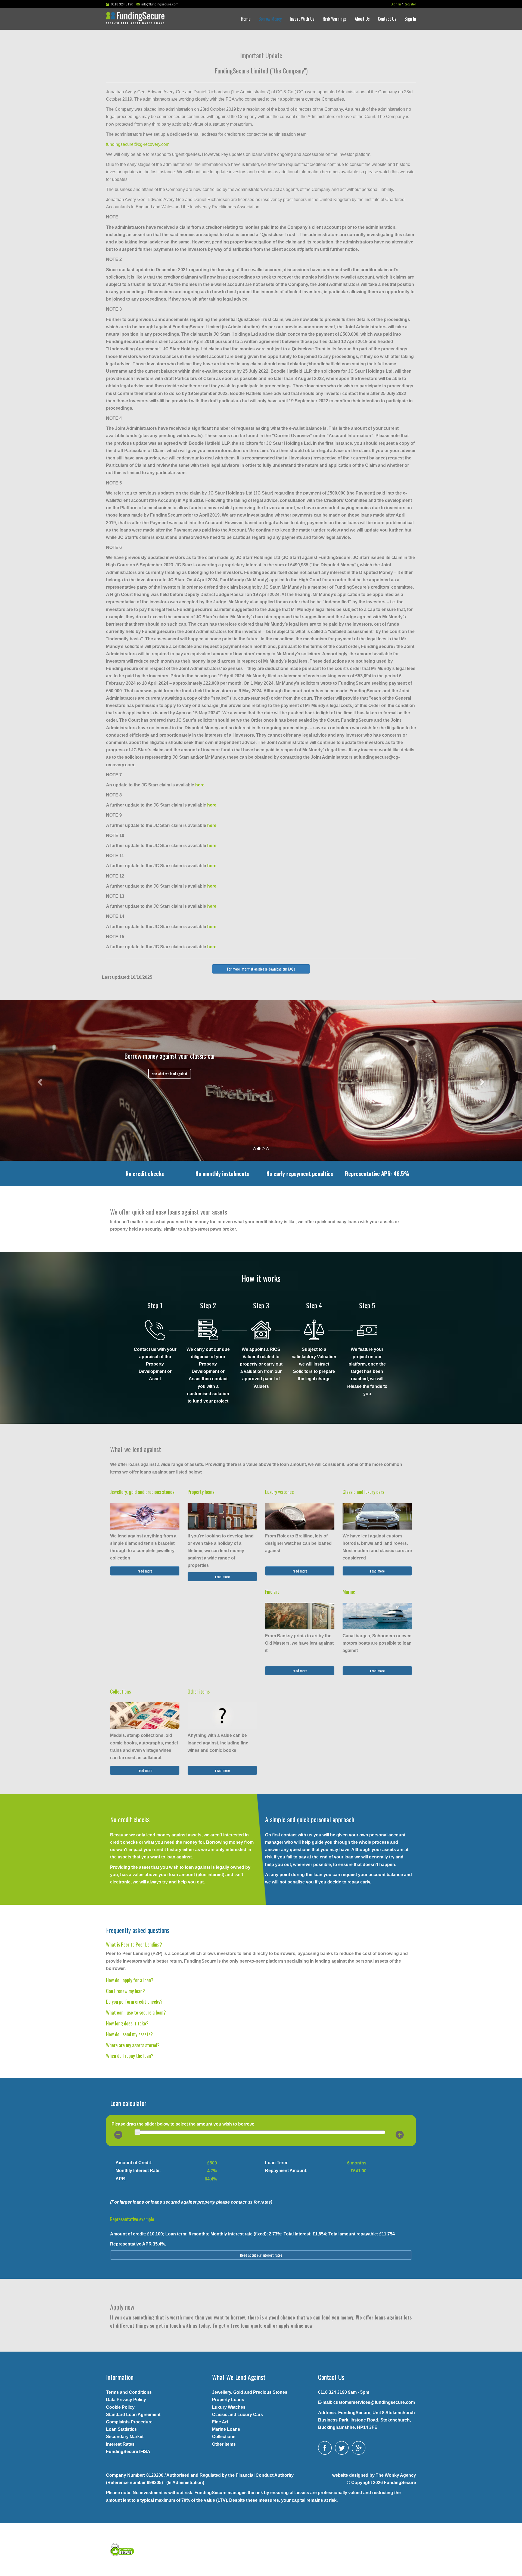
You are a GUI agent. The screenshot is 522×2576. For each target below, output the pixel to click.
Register (410, 4)
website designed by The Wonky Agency (374, 2475)
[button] (39, 1080)
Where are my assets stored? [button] (133, 2045)
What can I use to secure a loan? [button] (136, 2012)
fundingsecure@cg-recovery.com (138, 144)
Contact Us (387, 19)
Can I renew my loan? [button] (125, 1991)
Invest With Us (302, 19)
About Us (362, 19)
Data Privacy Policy (126, 2400)
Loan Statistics (121, 2429)
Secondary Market (125, 2437)
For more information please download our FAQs (261, 969)
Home (246, 19)
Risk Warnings (335, 19)
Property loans (201, 1492)
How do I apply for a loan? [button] (130, 1980)
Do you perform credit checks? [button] (134, 2002)
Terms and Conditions (129, 2392)
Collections (120, 1691)
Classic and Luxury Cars (237, 2415)
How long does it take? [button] (127, 2023)
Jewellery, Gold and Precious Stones (250, 2392)
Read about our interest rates (261, 2255)
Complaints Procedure (129, 2422)
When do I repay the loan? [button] (130, 2056)
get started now (170, 1074)
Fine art (272, 1592)
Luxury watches (279, 1492)
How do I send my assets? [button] (129, 2034)
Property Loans (228, 2400)
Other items (199, 1691)
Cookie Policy (120, 2407)
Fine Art (220, 2422)
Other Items (224, 2444)
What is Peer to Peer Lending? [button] (134, 1944)
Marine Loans (226, 2429)
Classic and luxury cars (363, 1492)
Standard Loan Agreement (133, 2415)
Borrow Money (270, 19)
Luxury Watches (229, 2407)
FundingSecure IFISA (128, 2452)
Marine (349, 1592)
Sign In (396, 4)
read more (145, 1571)
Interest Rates (120, 2444)
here (200, 785)
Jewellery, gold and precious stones (142, 1492)
